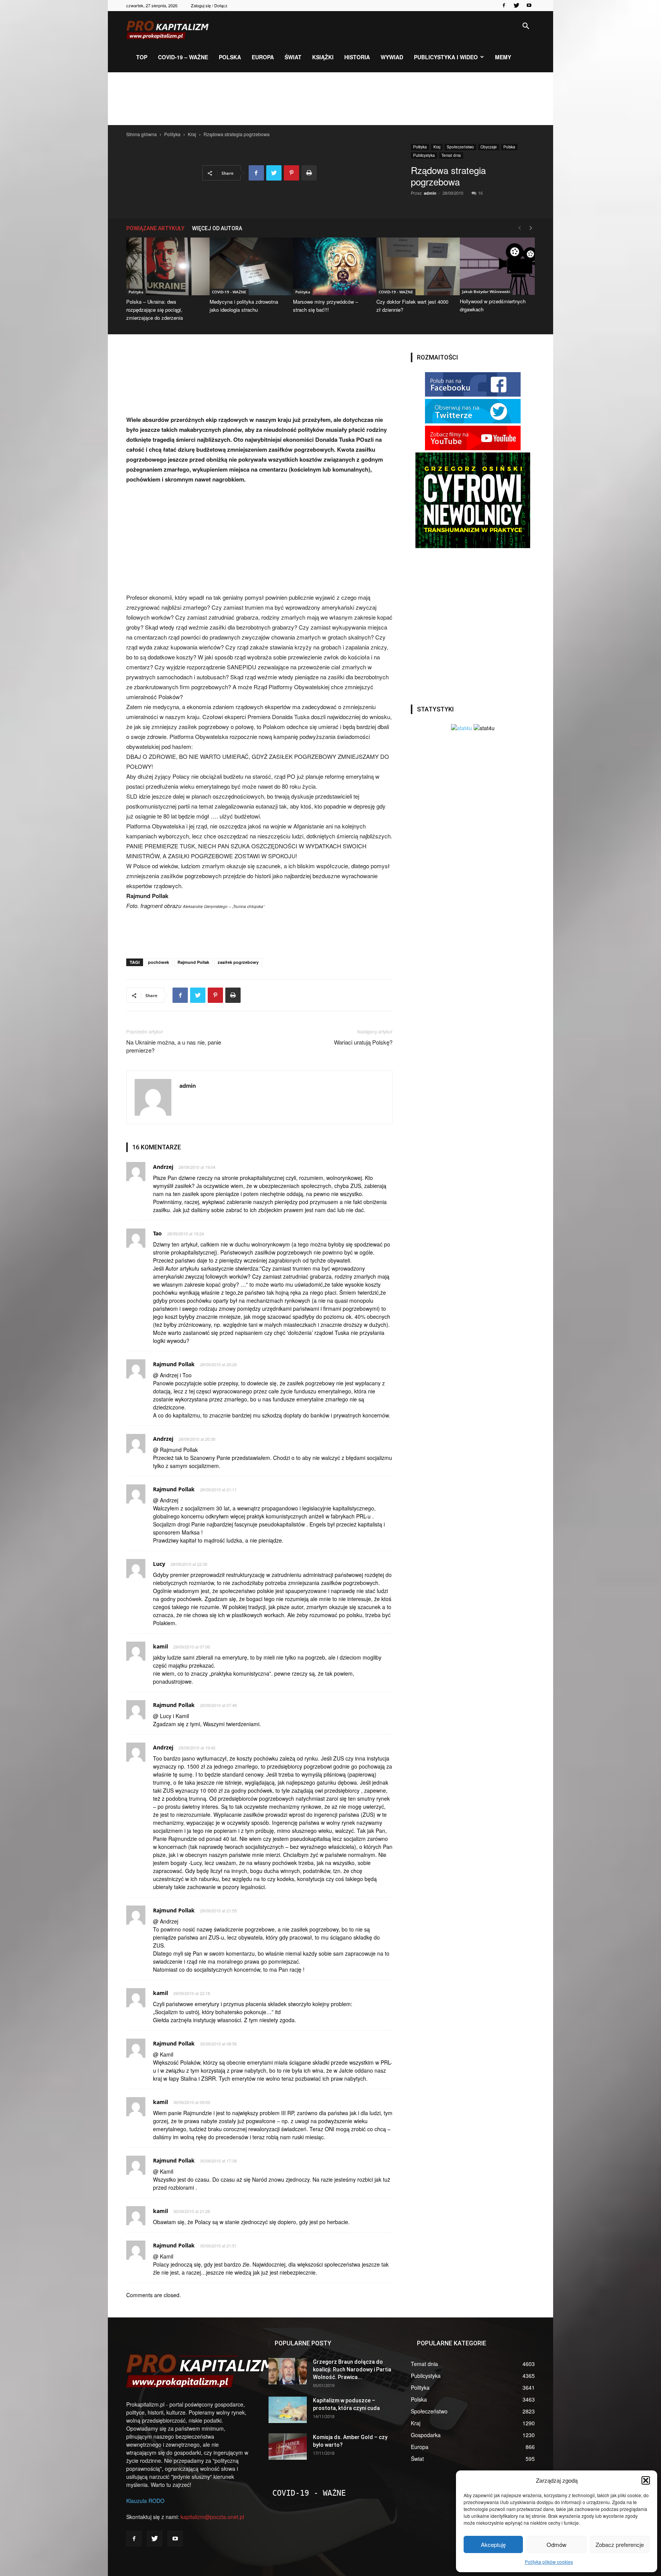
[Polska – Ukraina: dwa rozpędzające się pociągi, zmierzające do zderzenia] (164, 266)
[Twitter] (516, 5)
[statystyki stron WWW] (462, 728)
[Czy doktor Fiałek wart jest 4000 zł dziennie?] (414, 266)
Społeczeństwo (460, 147)
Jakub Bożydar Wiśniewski (486, 291)
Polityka (172, 134)
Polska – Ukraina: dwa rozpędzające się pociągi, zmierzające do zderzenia (155, 310)
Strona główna (142, 134)
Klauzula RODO (145, 2501)
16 (480, 193)
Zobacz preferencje (620, 2544)
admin (430, 193)
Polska (230, 57)
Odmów (557, 2544)
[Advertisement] (330, 99)
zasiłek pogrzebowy (238, 962)
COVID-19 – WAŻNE (183, 57)
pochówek (159, 962)
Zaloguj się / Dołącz (209, 5)
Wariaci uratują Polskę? (363, 1042)
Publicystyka (424, 155)
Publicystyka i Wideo (446, 57)
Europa (263, 57)
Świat (293, 57)
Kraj (192, 134)
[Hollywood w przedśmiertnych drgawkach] (497, 266)
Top (142, 57)
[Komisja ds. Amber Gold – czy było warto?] (288, 2447)
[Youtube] (529, 5)
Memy (503, 57)
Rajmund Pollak (193, 962)
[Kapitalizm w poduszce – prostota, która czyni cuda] (288, 2410)
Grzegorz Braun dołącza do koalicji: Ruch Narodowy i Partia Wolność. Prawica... (352, 2369)
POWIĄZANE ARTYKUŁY (155, 228)
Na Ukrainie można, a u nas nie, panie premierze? (174, 1046)
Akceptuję (493, 2544)
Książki (323, 57)
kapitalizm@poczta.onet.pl (212, 2517)
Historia (357, 57)
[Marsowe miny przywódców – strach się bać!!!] (330, 266)
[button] (646, 2480)
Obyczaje (489, 147)
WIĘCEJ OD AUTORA (217, 228)
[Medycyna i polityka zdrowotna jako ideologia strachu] (247, 266)
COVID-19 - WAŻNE (229, 292)
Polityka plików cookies (549, 2562)
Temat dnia (451, 155)
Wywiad (392, 57)
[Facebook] (504, 5)
